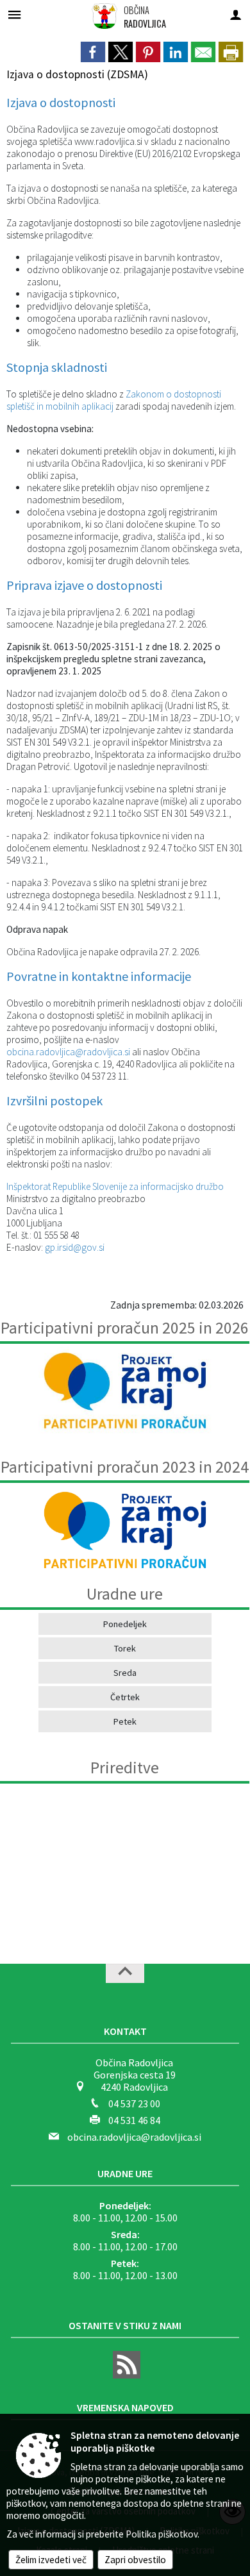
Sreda (125, 1673)
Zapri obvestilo (135, 2560)
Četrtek (125, 1697)
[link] (93, 52)
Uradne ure (125, 2173)
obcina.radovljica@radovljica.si (68, 1052)
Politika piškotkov (162, 2534)
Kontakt (125, 2031)
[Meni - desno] (236, 14)
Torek (125, 1648)
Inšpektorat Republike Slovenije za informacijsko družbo (115, 1186)
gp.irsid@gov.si (75, 1247)
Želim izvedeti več (51, 2560)
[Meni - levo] (14, 14)
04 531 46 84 (134, 2120)
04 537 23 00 (134, 2103)
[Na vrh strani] (125, 1973)
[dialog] (231, 52)
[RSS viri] (125, 2375)
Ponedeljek (125, 1624)
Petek (125, 1721)
